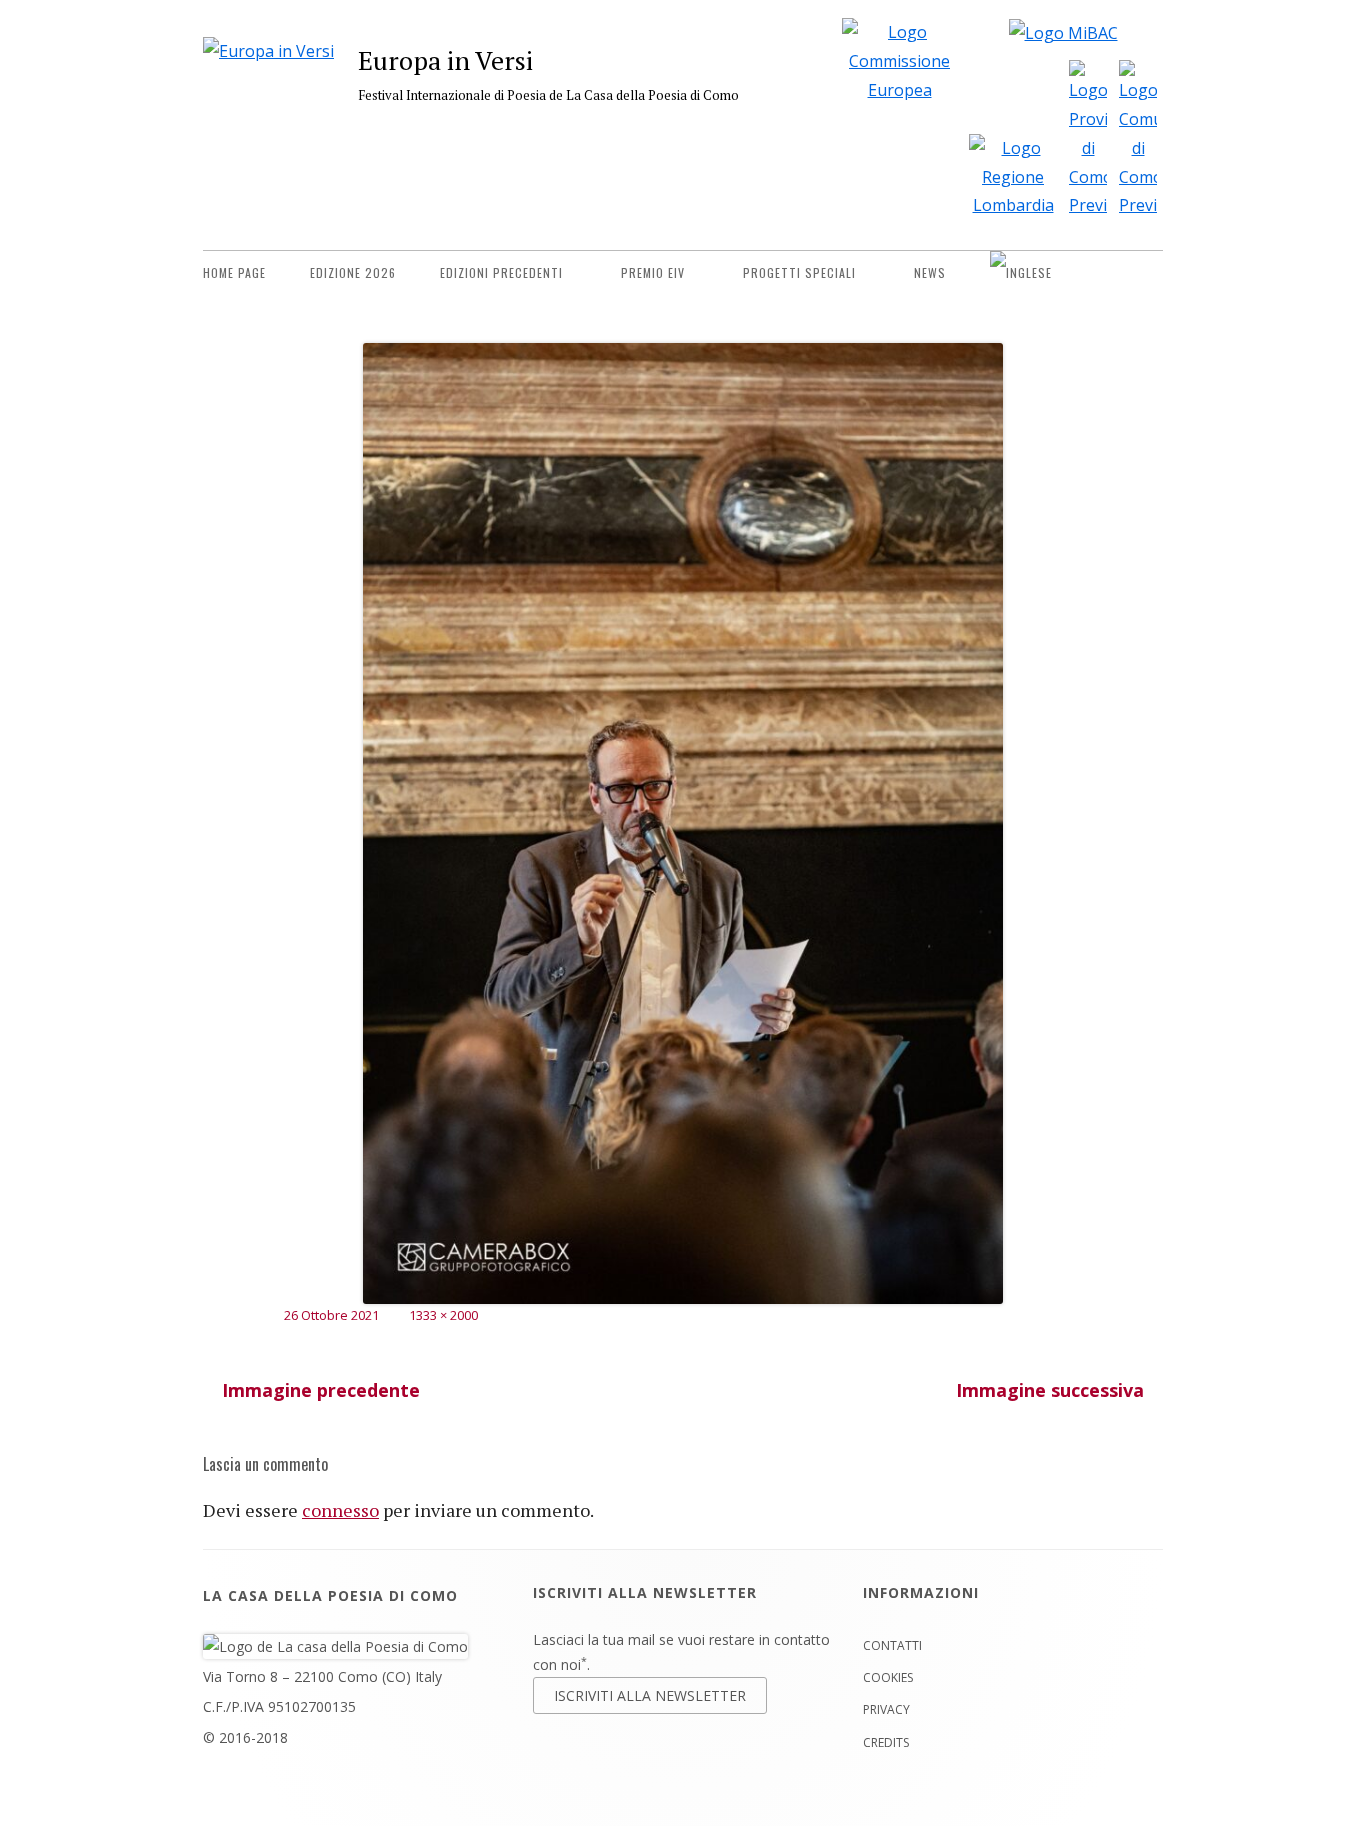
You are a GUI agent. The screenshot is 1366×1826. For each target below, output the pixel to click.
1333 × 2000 (443, 1315)
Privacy (886, 1709)
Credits (886, 1742)
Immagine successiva (1050, 1390)
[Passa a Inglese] (1021, 273)
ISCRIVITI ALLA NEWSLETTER (650, 1695)
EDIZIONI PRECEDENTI (501, 272)
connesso (340, 1510)
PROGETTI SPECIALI (799, 272)
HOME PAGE (234, 272)
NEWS (930, 272)
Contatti (892, 1645)
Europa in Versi (445, 60)
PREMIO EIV (653, 272)
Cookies (888, 1677)
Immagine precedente (321, 1390)
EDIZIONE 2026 (353, 272)
